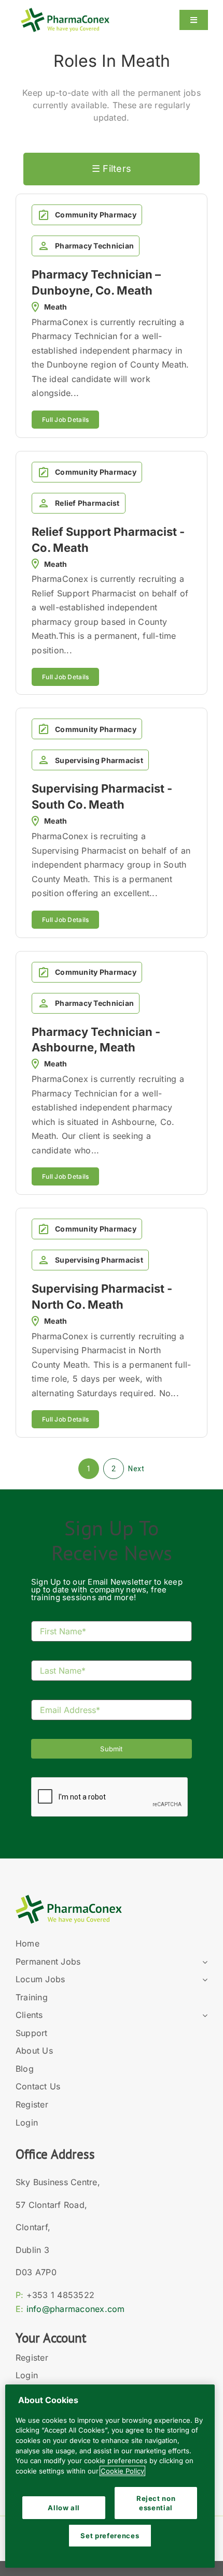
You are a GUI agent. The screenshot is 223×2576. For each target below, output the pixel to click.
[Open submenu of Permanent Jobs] (203, 1962)
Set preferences (110, 2536)
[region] (110, 2476)
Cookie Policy (122, 2471)
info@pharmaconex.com (76, 2309)
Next (136, 1469)
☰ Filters (112, 169)
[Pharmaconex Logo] (65, 12)
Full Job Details (65, 420)
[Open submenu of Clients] (203, 2015)
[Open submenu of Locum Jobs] (203, 1980)
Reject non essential (156, 2503)
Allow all (64, 2508)
